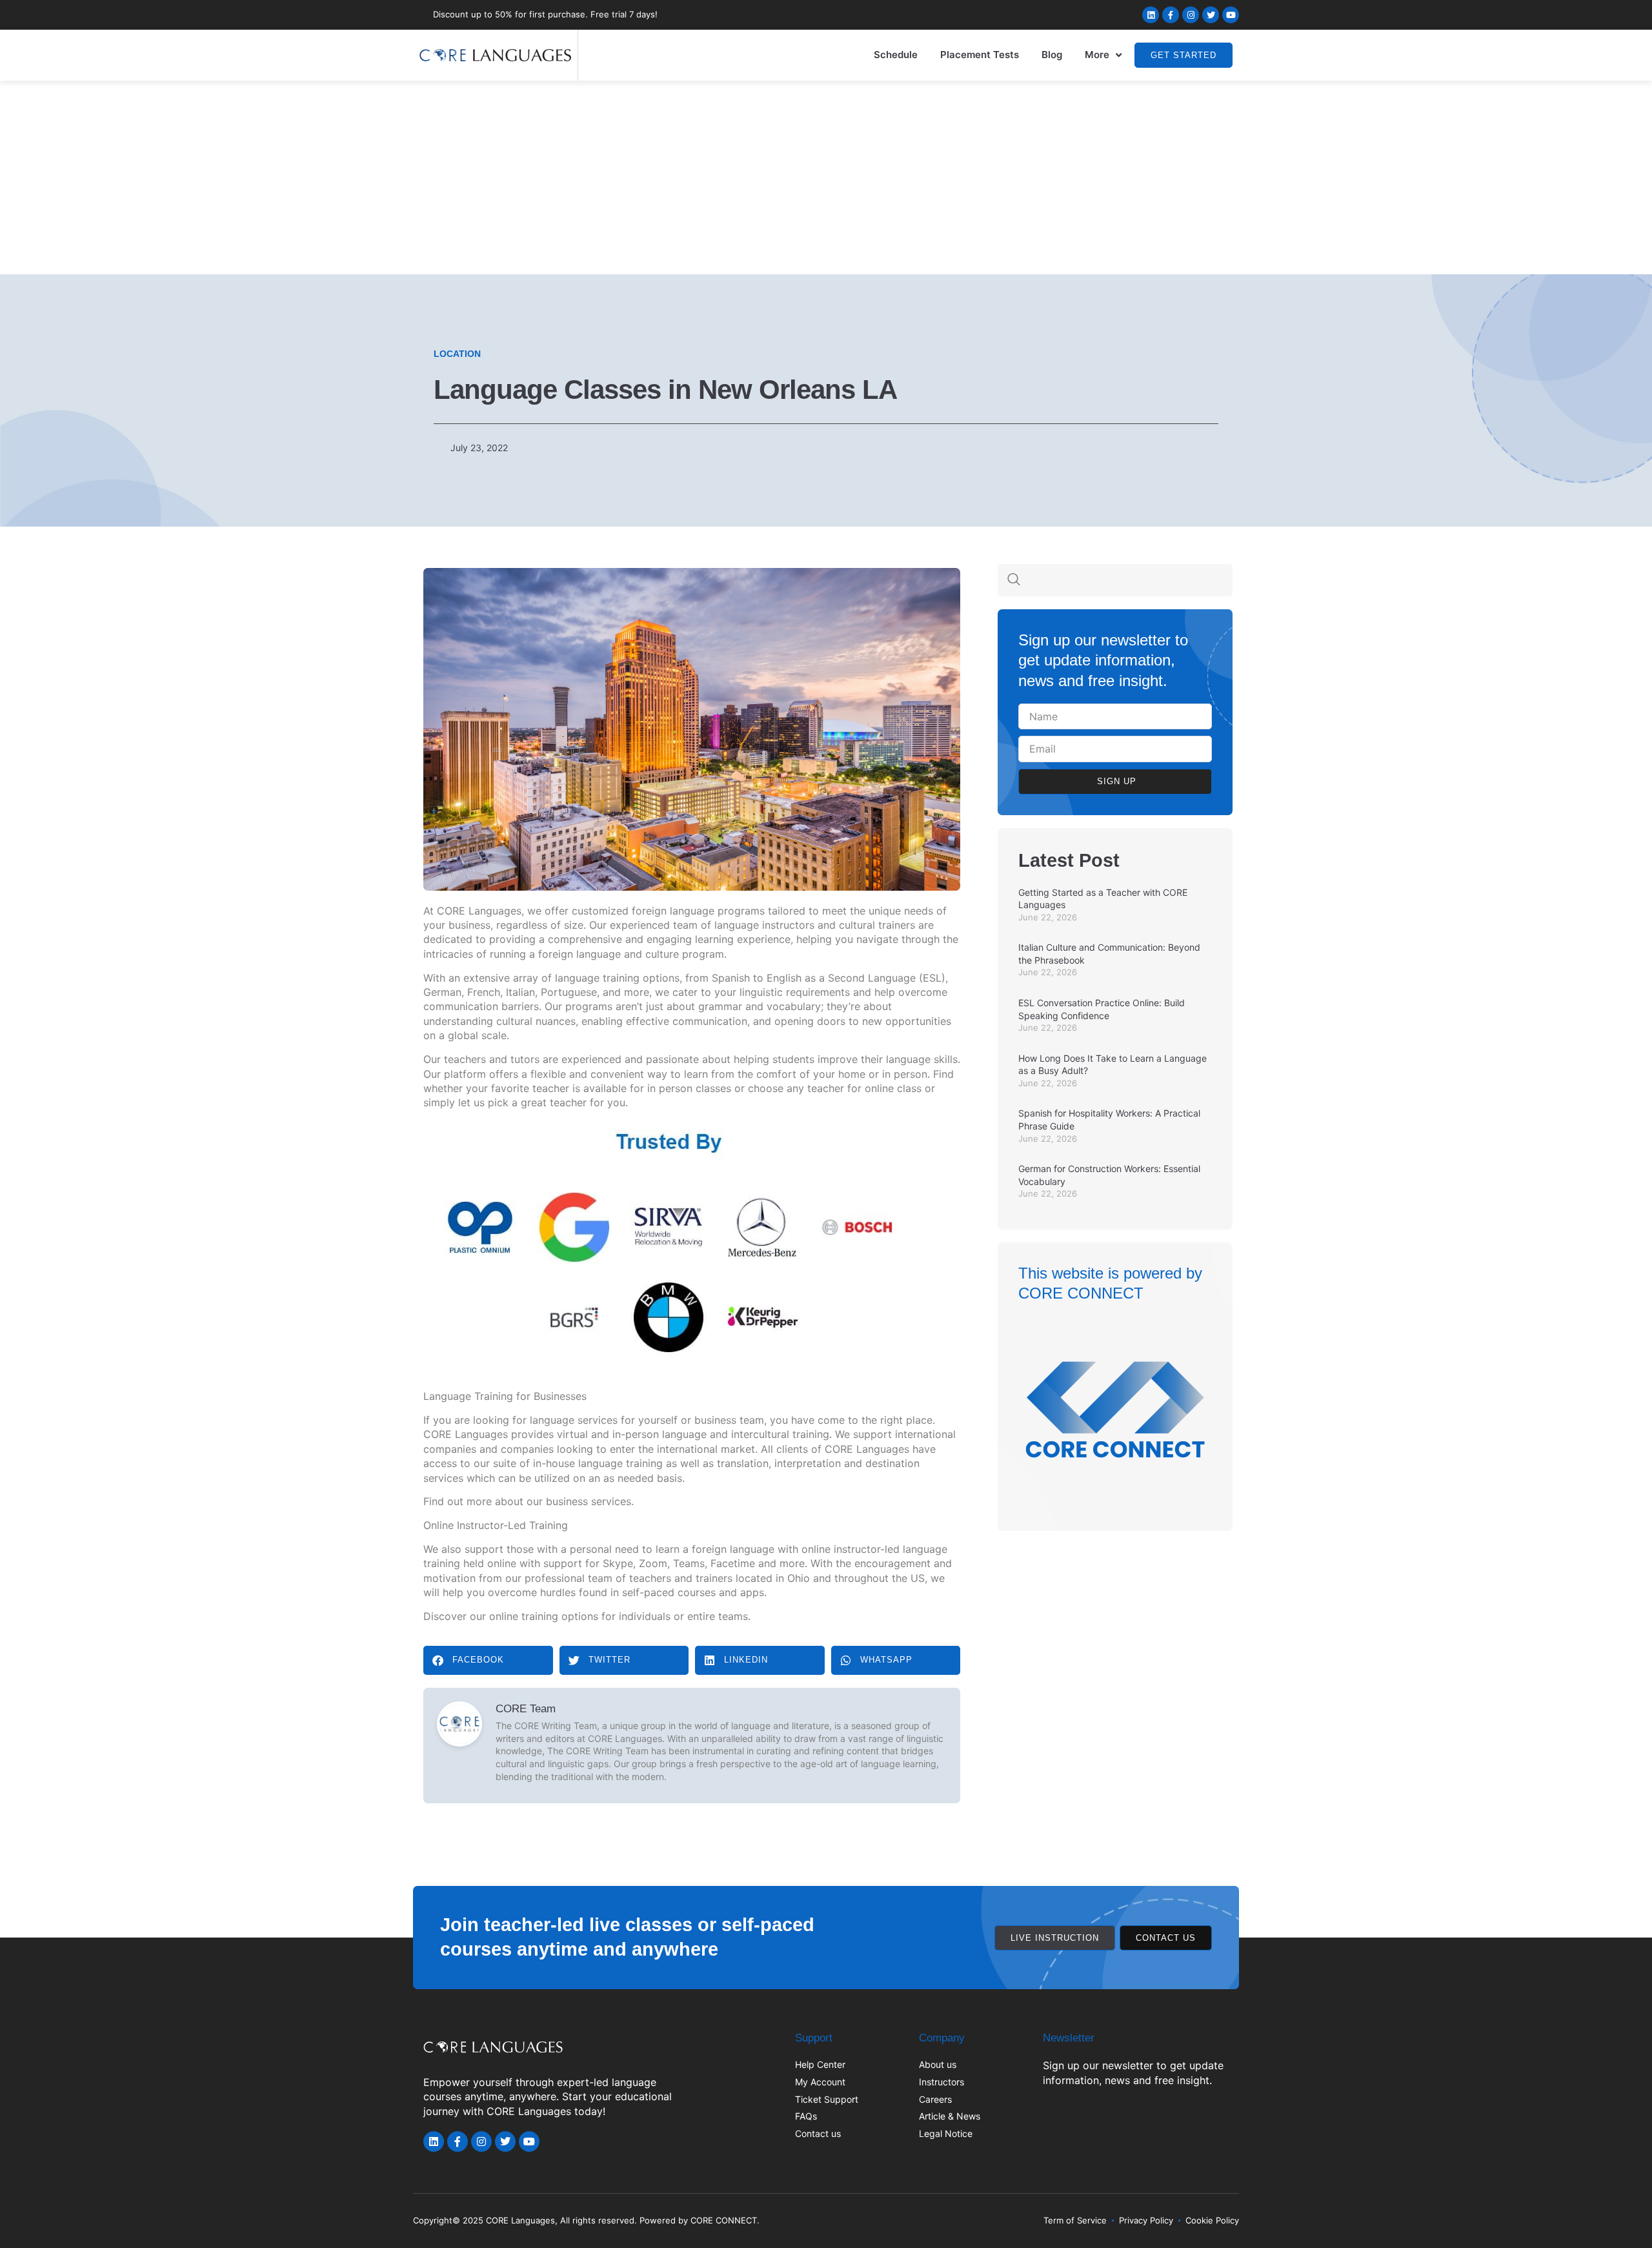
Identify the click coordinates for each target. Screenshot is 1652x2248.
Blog (1052, 55)
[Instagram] (1191, 15)
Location (457, 354)
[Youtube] (1231, 15)
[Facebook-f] (1171, 15)
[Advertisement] (826, 177)
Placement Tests (980, 55)
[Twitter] (1211, 15)
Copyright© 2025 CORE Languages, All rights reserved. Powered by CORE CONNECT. (586, 2220)
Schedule (896, 55)
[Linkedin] (1151, 15)
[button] (488, 1660)
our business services (579, 1501)
